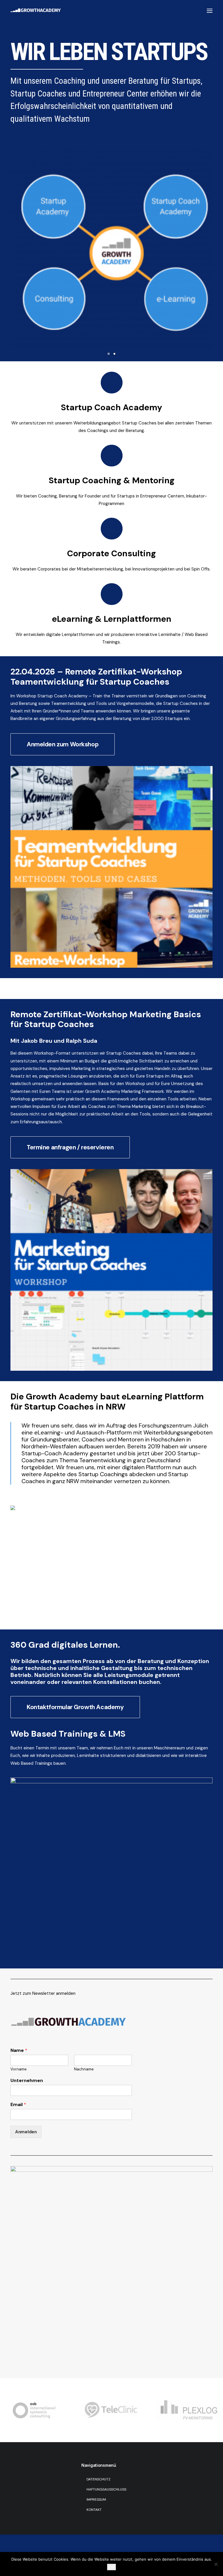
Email (18, 2105)
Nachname (84, 2069)
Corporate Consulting (111, 553)
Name (19, 2050)
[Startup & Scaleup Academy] (112, 456)
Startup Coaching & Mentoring (112, 480)
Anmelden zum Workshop (63, 744)
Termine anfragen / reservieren (70, 1147)
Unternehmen (27, 2081)
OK (111, 2567)
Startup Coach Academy (112, 407)
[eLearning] (112, 594)
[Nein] (216, 2564)
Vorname (19, 2069)
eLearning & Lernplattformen (112, 619)
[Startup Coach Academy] (112, 383)
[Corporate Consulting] (112, 529)
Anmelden (26, 2132)
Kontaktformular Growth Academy (75, 1707)
